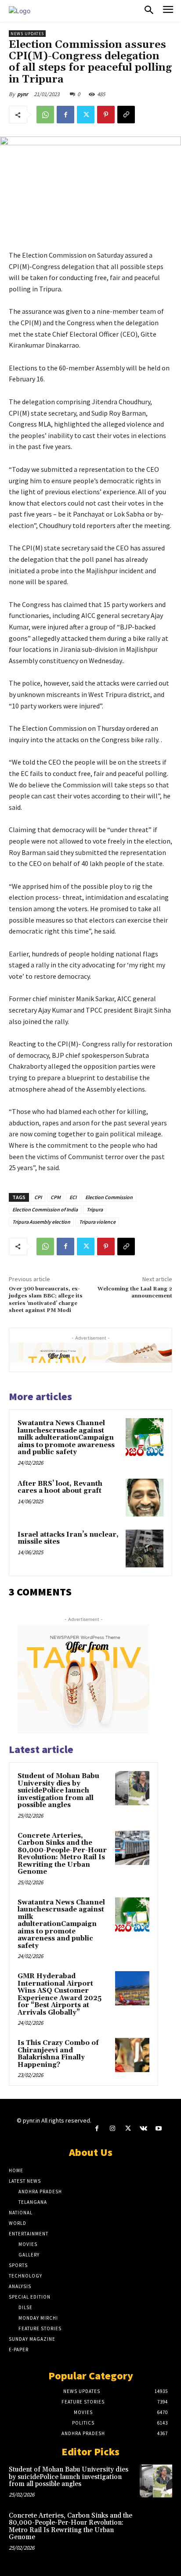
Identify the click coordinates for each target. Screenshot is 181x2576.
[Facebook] (65, 115)
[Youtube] (159, 2129)
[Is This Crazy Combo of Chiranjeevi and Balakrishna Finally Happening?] (132, 2055)
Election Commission (109, 1197)
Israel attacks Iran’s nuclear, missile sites (68, 1538)
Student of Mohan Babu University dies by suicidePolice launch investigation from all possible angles (58, 1791)
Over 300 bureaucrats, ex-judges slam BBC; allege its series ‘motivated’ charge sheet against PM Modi (46, 1300)
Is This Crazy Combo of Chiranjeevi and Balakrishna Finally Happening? (58, 2054)
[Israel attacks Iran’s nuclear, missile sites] (145, 1548)
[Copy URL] (126, 115)
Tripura (95, 1209)
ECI (73, 1197)
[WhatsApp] (45, 115)
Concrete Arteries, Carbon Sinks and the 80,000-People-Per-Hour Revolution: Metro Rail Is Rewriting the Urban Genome (62, 1854)
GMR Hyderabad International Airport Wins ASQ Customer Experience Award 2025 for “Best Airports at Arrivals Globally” (60, 1994)
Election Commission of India (45, 1209)
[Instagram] (112, 2129)
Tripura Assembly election (41, 1222)
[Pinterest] (106, 115)
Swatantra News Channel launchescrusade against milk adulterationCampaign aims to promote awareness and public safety (66, 1438)
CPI (38, 1197)
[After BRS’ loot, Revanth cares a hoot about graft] (145, 1498)
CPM (56, 1197)
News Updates (27, 34)
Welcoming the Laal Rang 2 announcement (135, 1292)
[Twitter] (86, 115)
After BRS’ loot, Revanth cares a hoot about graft (60, 1487)
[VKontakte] (143, 2129)
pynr (23, 94)
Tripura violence (97, 1222)
